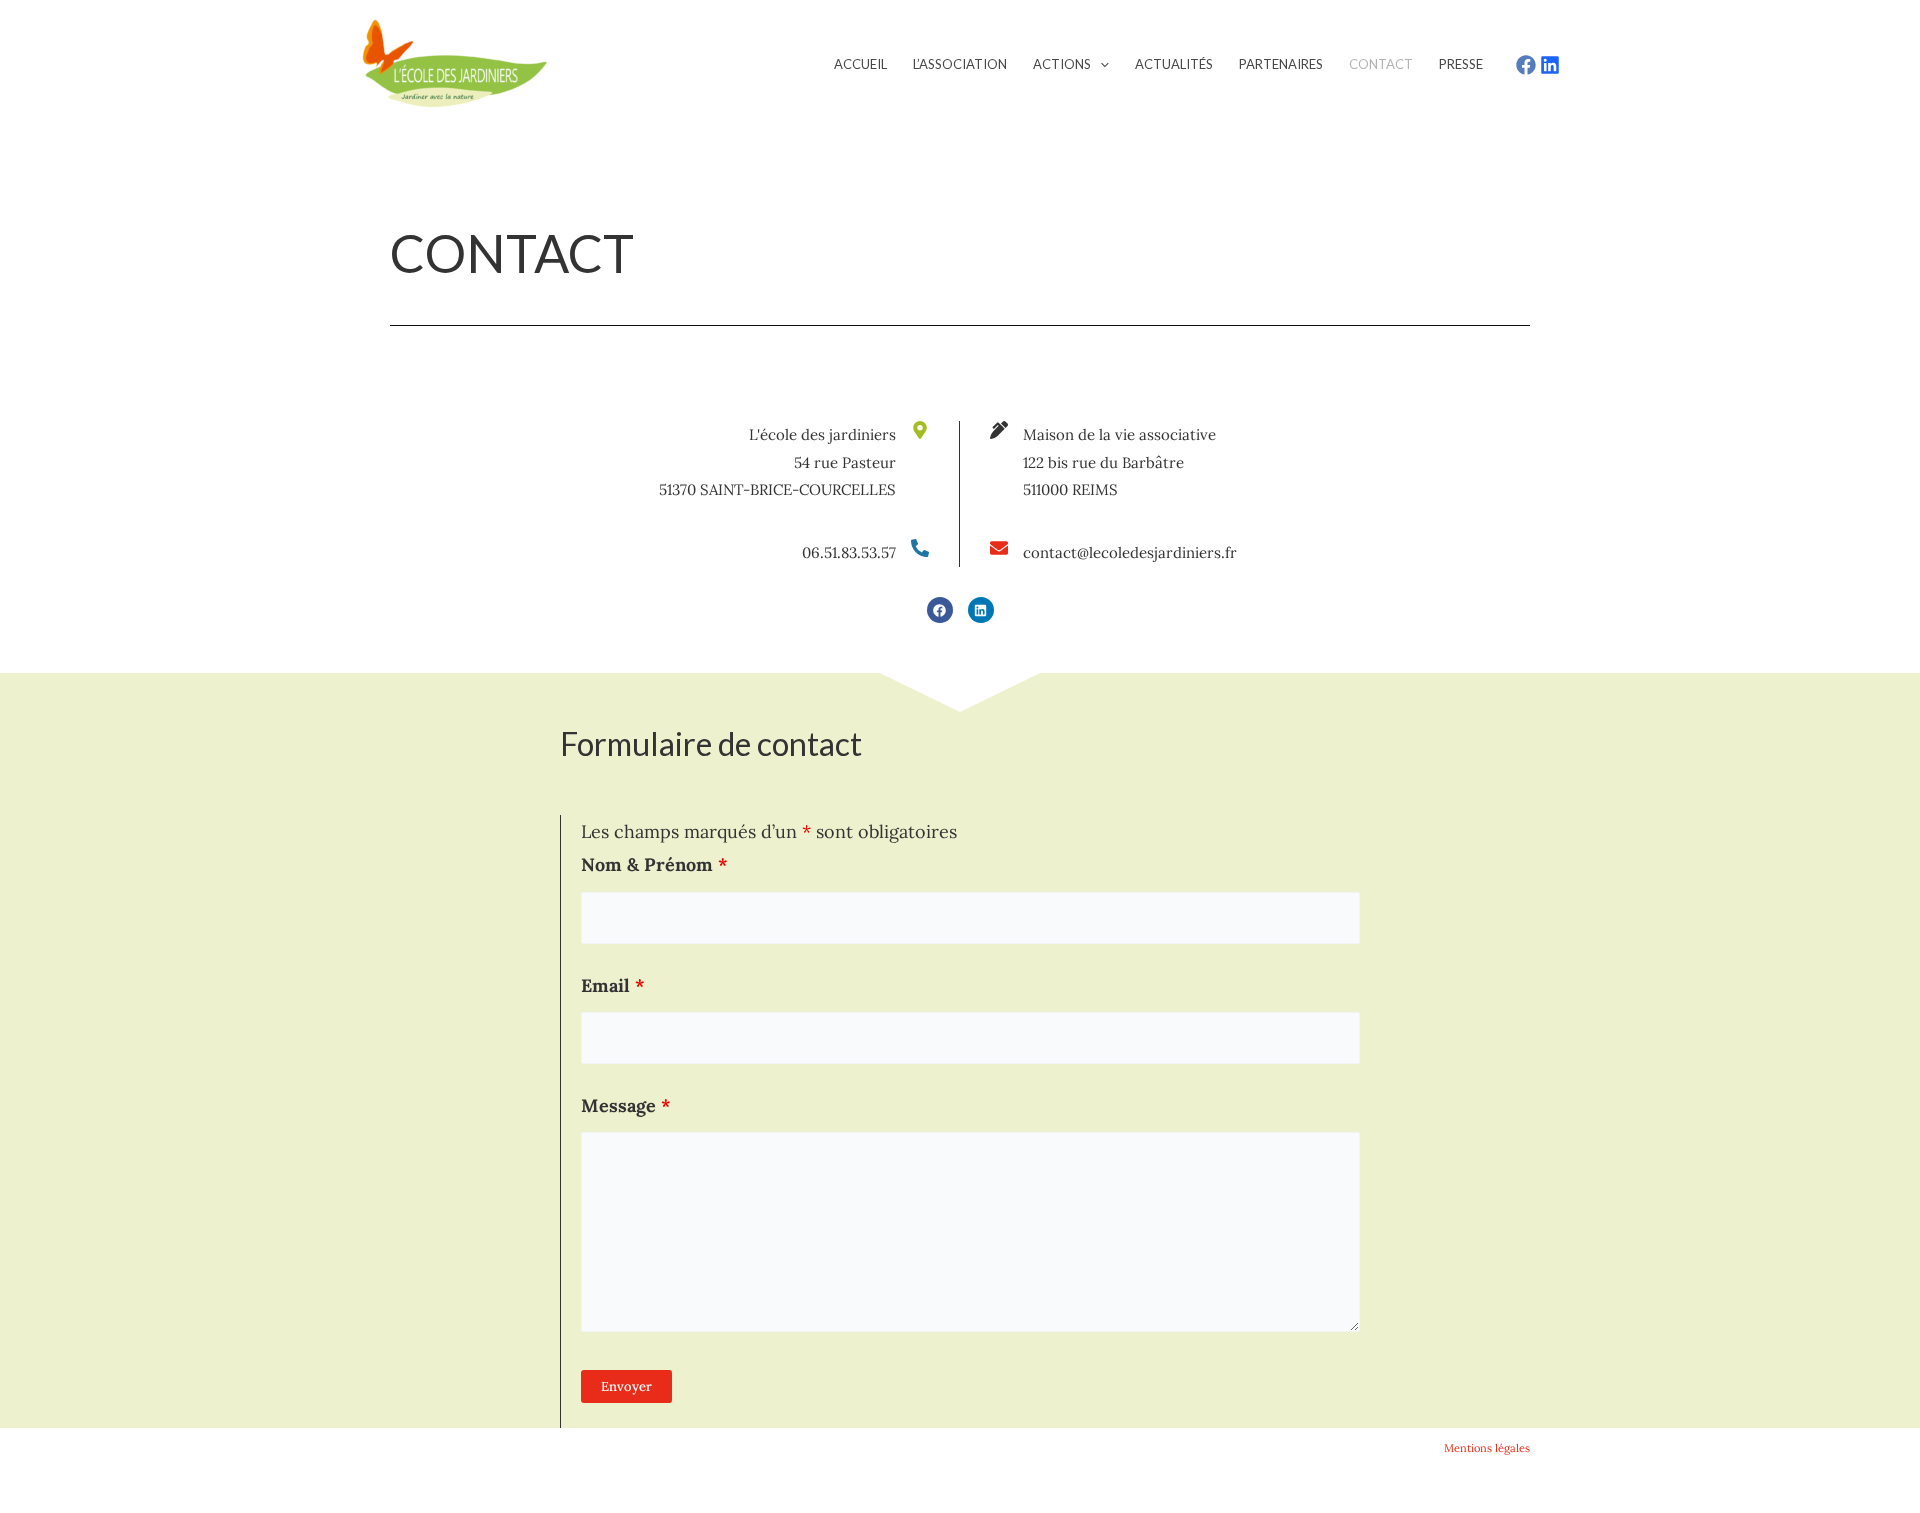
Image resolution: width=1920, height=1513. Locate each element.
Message (626, 1105)
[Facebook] (1526, 65)
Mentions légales (1487, 1448)
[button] (1100, 64)
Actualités (1174, 64)
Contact (1381, 64)
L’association (960, 64)
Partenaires (1281, 64)
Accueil (860, 64)
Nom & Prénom (654, 864)
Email (613, 985)
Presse (1461, 64)
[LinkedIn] (1550, 65)
